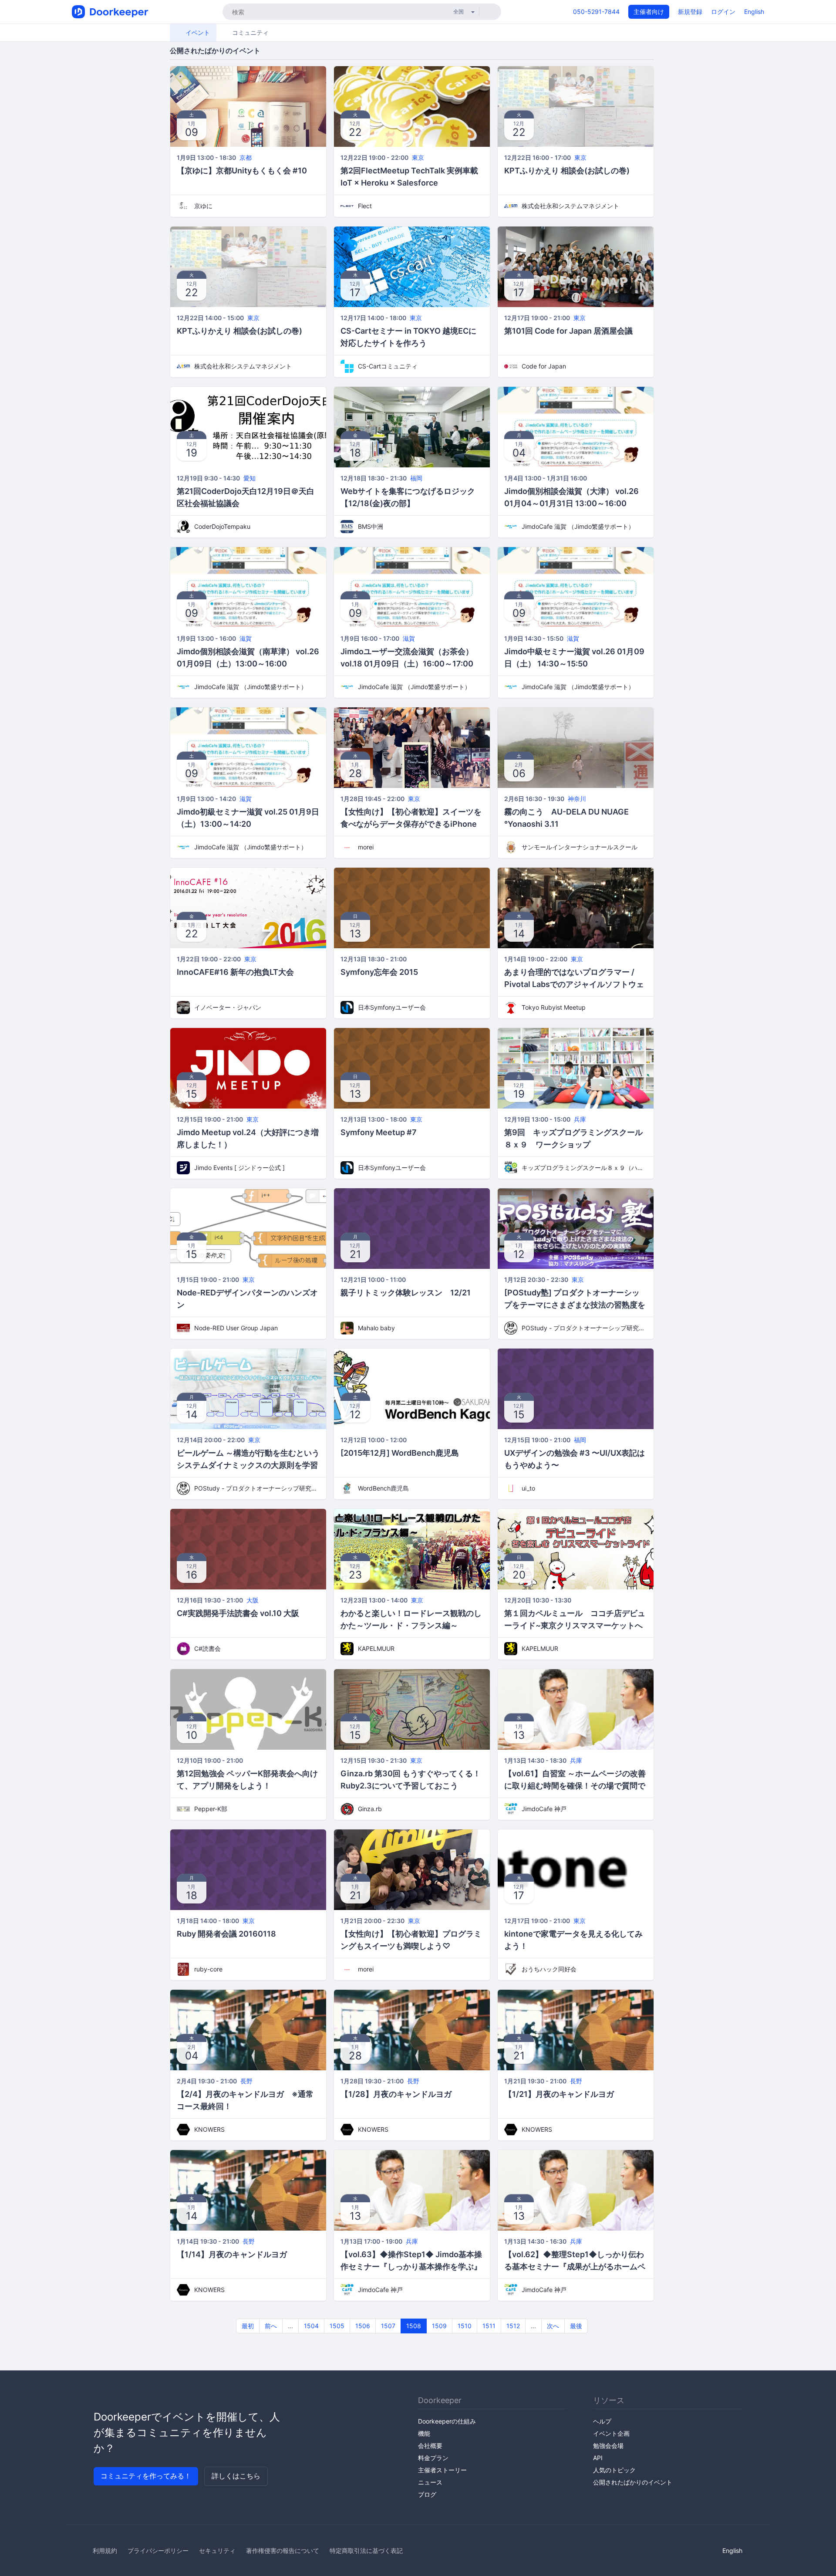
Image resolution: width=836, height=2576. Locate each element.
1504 (311, 2326)
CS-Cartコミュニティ (388, 366)
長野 (246, 2081)
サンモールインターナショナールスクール (580, 847)
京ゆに (203, 206)
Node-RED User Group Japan (236, 1328)
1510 (465, 2326)
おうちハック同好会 (549, 1969)
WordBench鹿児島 (383, 1488)
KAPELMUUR (376, 1648)
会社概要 (430, 2446)
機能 (424, 2433)
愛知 (249, 478)
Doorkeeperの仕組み (447, 2421)
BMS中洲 (371, 526)
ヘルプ (602, 2421)
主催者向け (649, 12)
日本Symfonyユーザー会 (392, 1007)
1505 (337, 2326)
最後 (576, 2326)
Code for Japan (544, 366)
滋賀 (246, 638)
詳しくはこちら (236, 2476)
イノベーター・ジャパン (228, 1007)
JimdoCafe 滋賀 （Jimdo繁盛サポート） (578, 526)
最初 (248, 2326)
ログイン (723, 12)
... (290, 2326)
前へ (271, 2326)
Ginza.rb (370, 1809)
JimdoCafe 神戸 (544, 1809)
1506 (363, 2326)
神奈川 (577, 799)
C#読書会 (207, 1648)
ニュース (430, 2482)
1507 (388, 2326)
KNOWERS (209, 2129)
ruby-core (208, 1969)
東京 (418, 157)
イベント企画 (611, 2433)
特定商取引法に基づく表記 (366, 2551)
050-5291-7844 (596, 12)
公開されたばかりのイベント (633, 2482)
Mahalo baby (376, 1328)
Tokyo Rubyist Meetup (554, 1007)
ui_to (528, 1488)
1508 (414, 2326)
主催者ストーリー (442, 2470)
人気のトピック (614, 2470)
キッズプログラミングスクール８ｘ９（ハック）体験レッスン (584, 1168)
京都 (246, 157)
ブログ (427, 2494)
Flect (365, 206)
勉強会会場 (608, 2446)
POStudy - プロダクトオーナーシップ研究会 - (584, 1328)
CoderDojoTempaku (222, 526)
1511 (489, 2326)
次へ (553, 2326)
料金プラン (433, 2458)
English (754, 12)
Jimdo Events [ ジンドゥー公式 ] (239, 1168)
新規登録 (690, 12)
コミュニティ (249, 32)
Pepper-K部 (211, 1809)
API (598, 2458)
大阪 (253, 1600)
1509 (439, 2326)
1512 (513, 2326)
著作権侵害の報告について (283, 2551)
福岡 (416, 478)
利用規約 (105, 2551)
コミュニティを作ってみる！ (146, 2476)
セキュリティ (217, 2551)
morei (366, 847)
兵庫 (580, 1119)
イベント (197, 32)
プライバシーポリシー (158, 2551)
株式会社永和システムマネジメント (570, 206)
